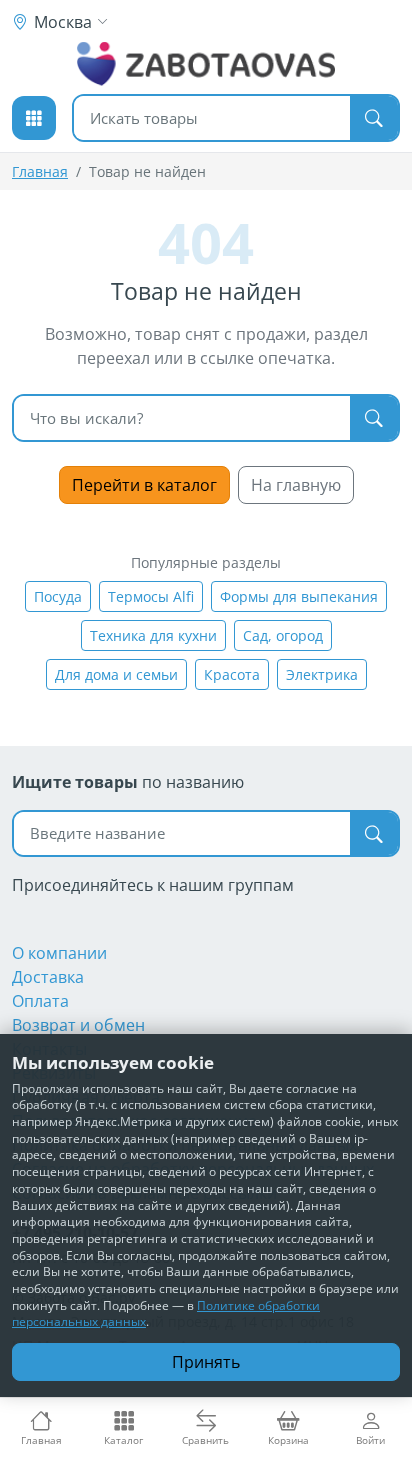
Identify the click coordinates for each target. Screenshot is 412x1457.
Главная (40, 171)
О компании (59, 953)
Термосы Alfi (151, 596)
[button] (34, 118)
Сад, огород (283, 635)
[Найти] (374, 118)
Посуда (58, 596)
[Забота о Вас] (206, 64)
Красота (232, 674)
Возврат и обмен (78, 1025)
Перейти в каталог (144, 485)
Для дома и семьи (116, 674)
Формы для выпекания (299, 596)
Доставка (48, 977)
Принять (206, 1362)
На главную (296, 485)
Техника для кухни (153, 635)
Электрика (322, 674)
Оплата (40, 1001)
